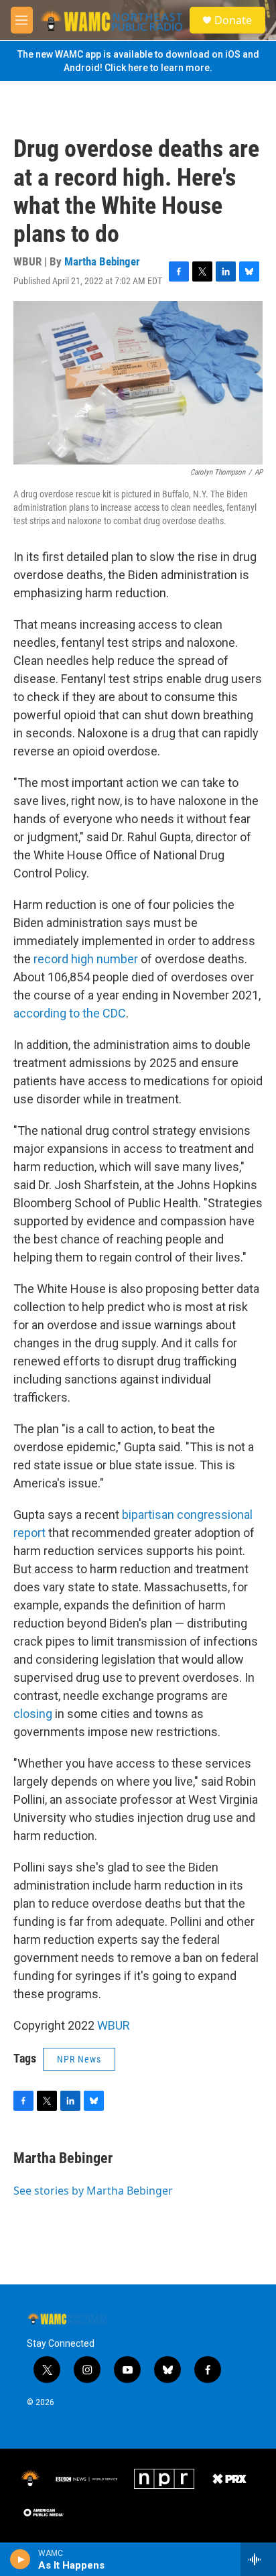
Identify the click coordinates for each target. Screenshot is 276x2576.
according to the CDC (70, 1013)
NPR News (79, 2059)
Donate (233, 20)
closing (33, 1714)
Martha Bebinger (102, 261)
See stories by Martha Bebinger (93, 2191)
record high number (86, 959)
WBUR (114, 2025)
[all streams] (258, 2559)
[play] (20, 2559)
